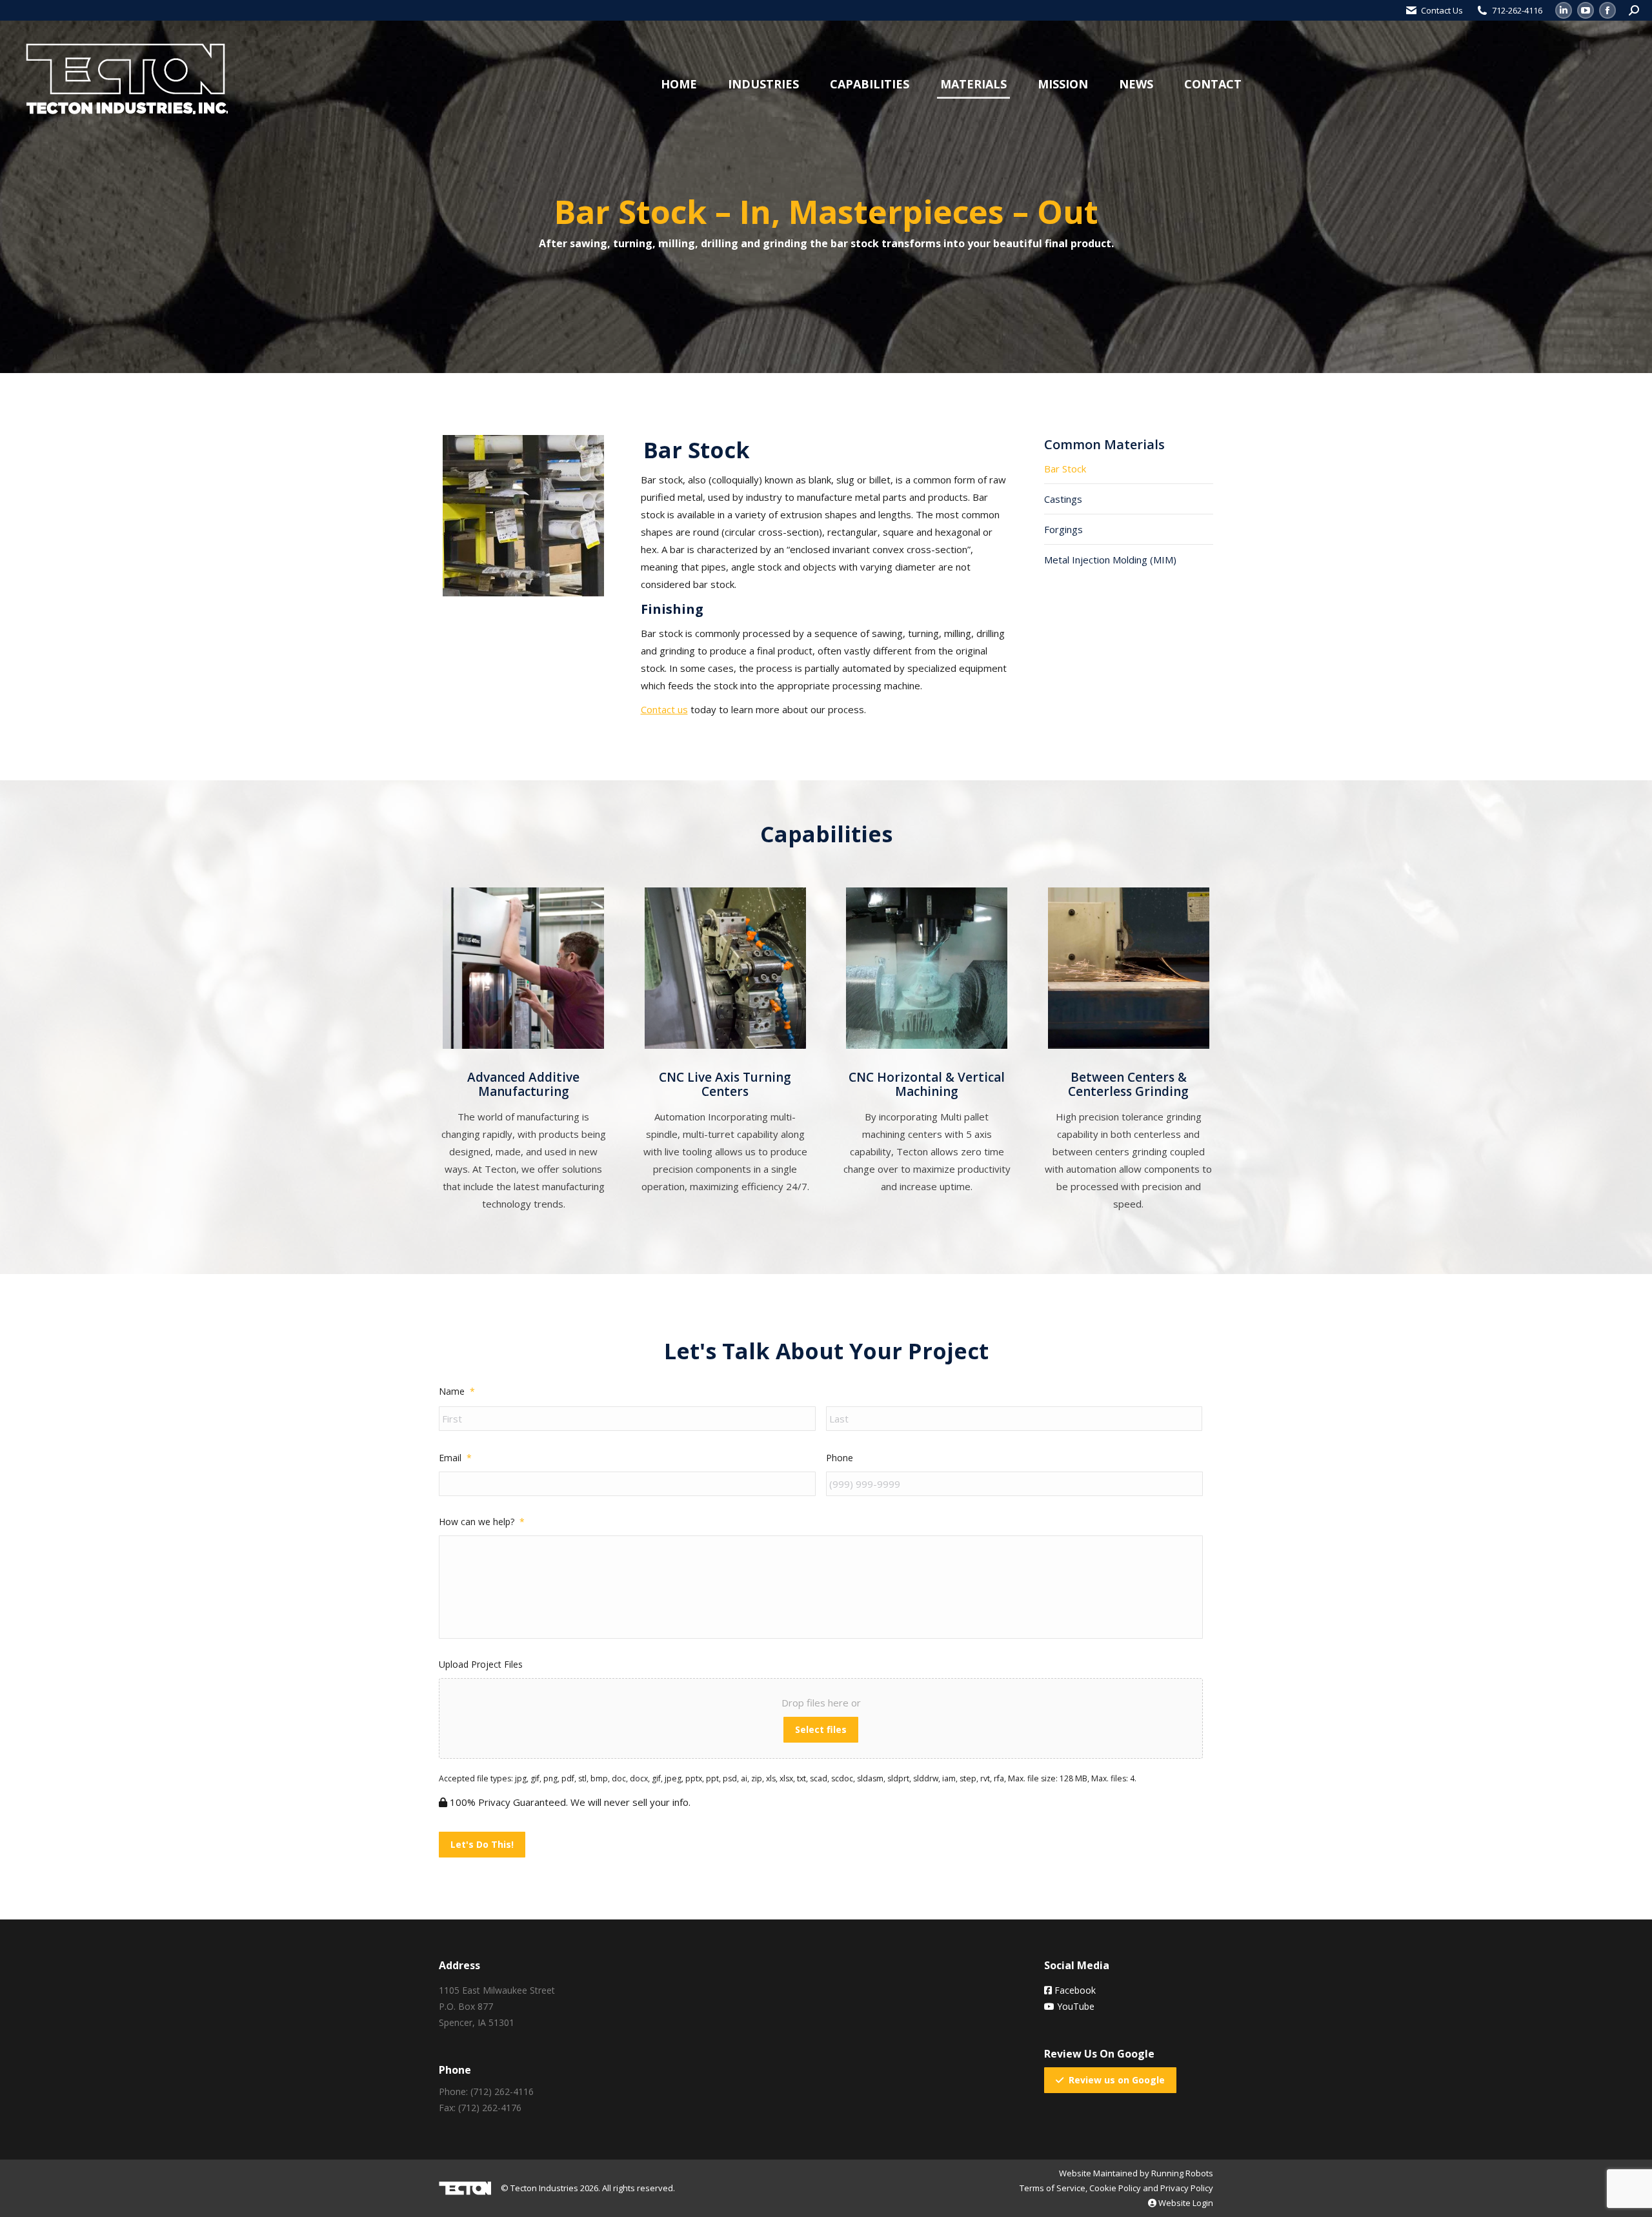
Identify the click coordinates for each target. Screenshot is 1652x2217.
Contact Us (1442, 10)
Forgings (1063, 529)
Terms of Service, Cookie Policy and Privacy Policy (1116, 2188)
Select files (821, 1729)
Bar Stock (1065, 469)
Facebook (1074, 1990)
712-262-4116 (1517, 10)
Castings (1063, 499)
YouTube (1074, 2006)
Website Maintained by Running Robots (1136, 2173)
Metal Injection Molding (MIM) (1110, 560)
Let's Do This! (482, 1844)
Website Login (1185, 2203)
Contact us (664, 709)
